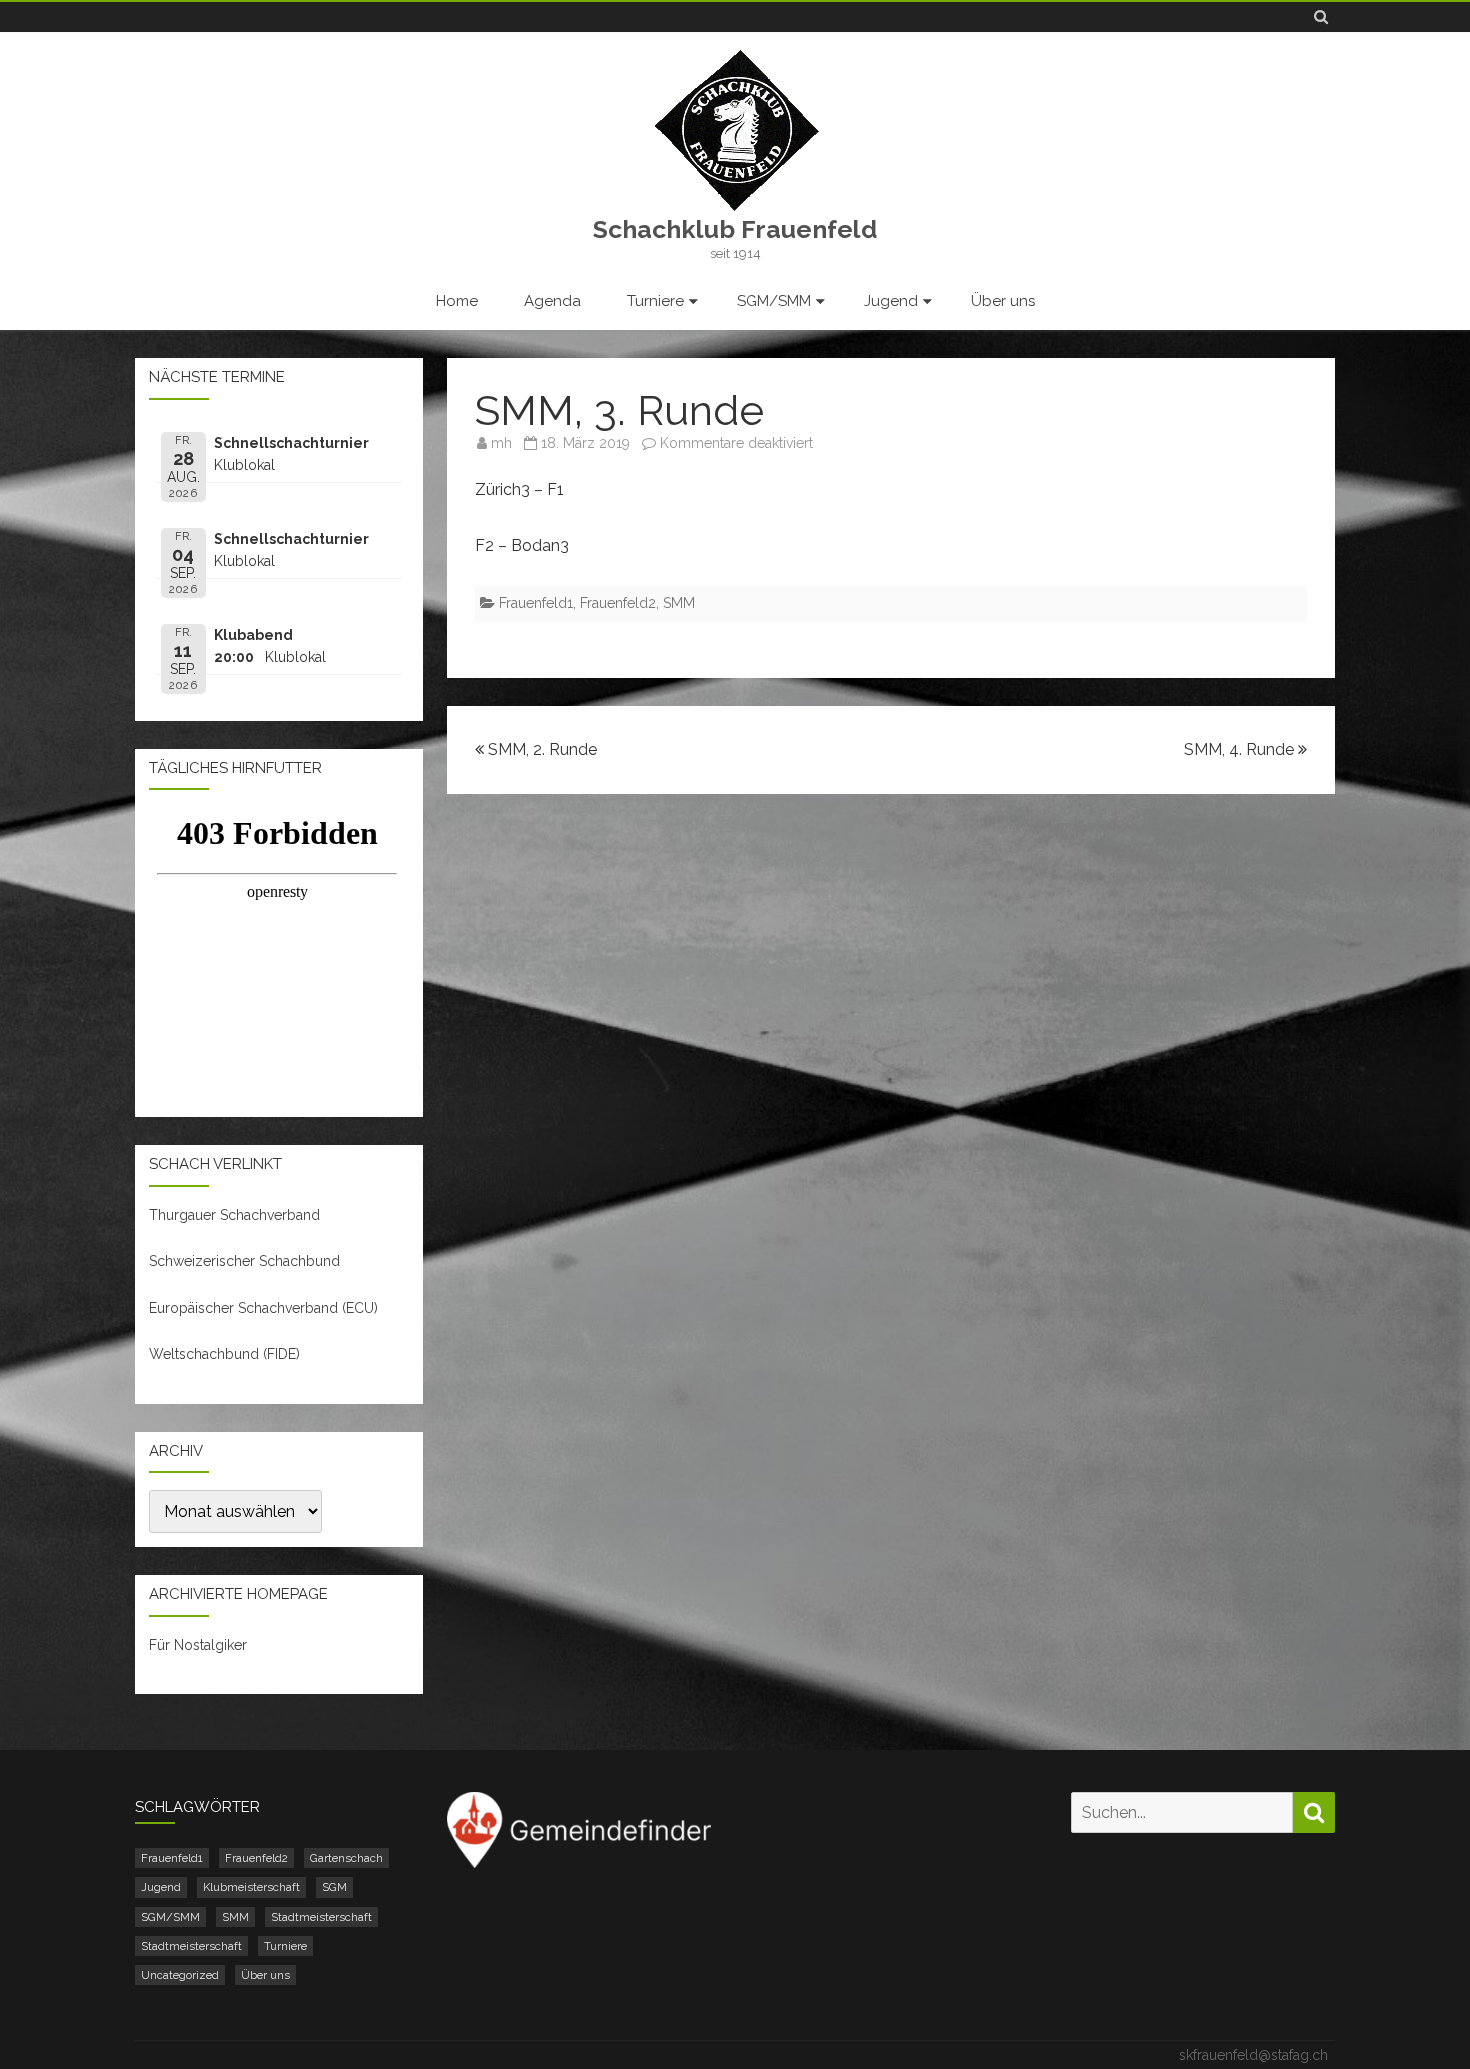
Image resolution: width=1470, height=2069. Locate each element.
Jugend (891, 301)
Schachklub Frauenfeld (735, 229)
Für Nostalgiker (198, 1645)
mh (501, 443)
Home (457, 301)
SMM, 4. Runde (1241, 749)
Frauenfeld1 (536, 603)
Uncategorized (180, 1975)
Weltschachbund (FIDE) (224, 1354)
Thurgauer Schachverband (234, 1215)
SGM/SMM (774, 301)
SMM (679, 603)
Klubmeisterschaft (251, 1887)
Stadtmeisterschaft (321, 1917)
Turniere (655, 301)
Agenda (552, 301)
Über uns (1003, 301)
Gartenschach (346, 1858)
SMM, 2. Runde (540, 749)
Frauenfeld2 (618, 603)
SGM (334, 1887)
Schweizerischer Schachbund (244, 1261)
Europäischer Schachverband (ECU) (263, 1308)
